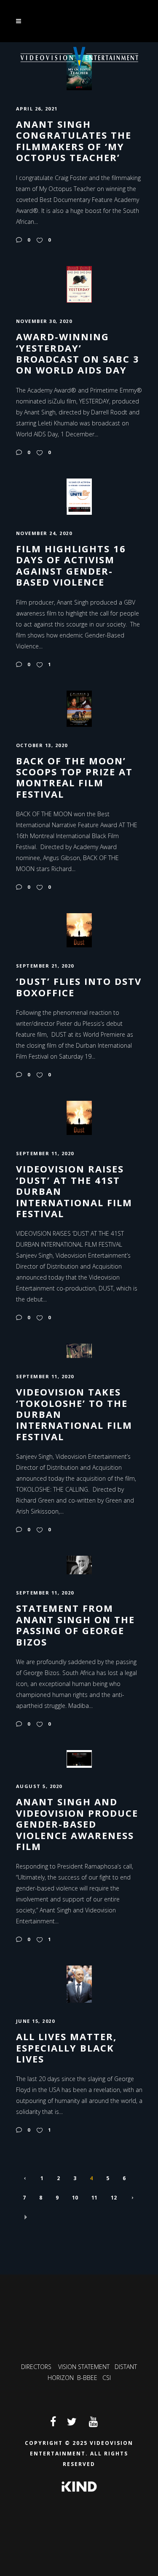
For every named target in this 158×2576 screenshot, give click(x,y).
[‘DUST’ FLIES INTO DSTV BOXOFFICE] (79, 930)
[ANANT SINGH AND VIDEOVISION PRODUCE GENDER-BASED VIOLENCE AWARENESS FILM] (79, 1758)
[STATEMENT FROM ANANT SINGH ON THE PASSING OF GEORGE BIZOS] (79, 1564)
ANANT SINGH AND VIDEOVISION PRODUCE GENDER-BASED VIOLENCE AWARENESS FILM (77, 1824)
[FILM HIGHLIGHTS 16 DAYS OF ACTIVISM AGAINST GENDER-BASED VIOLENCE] (79, 496)
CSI (107, 2378)
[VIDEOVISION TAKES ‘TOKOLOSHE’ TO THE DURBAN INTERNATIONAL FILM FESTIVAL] (79, 1350)
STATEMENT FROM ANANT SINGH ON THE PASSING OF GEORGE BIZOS (75, 1625)
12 (114, 2198)
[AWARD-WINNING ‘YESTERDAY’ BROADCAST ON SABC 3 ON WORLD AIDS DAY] (79, 284)
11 (94, 2198)
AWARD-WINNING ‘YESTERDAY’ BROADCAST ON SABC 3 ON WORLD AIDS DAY (78, 353)
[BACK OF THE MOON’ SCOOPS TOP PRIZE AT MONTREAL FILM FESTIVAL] (79, 708)
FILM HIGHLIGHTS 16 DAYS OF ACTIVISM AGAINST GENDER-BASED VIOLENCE (71, 565)
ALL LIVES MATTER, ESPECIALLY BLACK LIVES (66, 2048)
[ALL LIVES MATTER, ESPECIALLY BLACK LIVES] (79, 1983)
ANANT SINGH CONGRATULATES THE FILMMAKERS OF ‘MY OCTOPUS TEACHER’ (74, 141)
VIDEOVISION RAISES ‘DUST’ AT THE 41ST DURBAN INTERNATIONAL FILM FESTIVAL (74, 1191)
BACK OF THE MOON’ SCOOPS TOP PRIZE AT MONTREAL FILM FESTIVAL (74, 777)
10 (75, 2198)
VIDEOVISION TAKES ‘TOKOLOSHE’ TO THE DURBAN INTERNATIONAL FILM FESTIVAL (74, 1414)
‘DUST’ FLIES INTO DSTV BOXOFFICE (79, 987)
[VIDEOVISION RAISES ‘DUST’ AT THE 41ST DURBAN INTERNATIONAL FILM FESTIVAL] (79, 1117)
